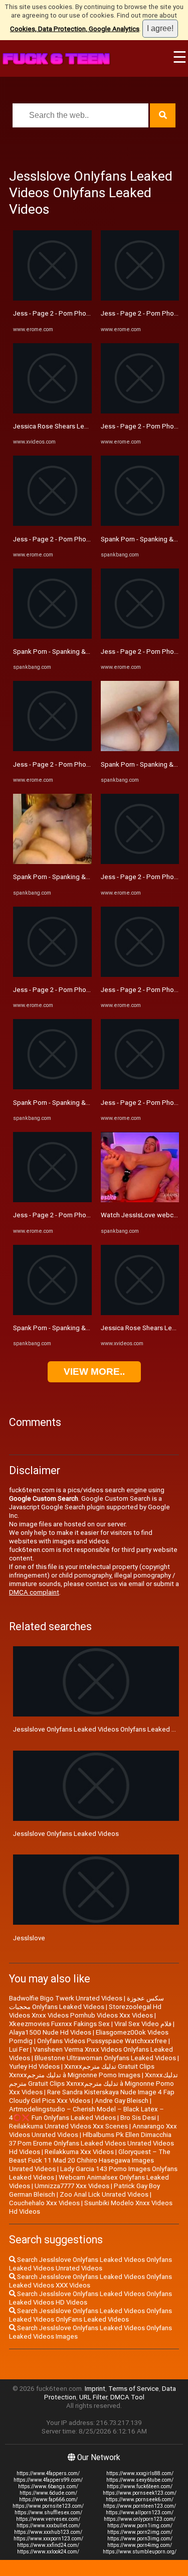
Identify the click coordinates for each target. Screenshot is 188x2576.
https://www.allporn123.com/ (140, 2513)
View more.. (94, 1372)
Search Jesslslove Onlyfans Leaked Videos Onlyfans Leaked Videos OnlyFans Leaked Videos (90, 2315)
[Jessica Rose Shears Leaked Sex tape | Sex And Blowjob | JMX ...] (52, 411)
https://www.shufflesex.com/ (48, 2513)
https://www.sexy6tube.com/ (140, 2480)
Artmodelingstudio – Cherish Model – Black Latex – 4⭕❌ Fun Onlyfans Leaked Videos (86, 2113)
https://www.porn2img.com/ (140, 2532)
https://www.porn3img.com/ (140, 2539)
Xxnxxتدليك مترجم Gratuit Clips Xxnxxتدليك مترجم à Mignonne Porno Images (82, 2071)
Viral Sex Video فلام (143, 2024)
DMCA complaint (34, 1592)
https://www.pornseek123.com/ (140, 2493)
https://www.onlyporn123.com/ (140, 2519)
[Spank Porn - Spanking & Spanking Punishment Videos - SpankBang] (52, 636)
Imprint (95, 2389)
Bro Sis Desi (138, 2118)
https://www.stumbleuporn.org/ (140, 2552)
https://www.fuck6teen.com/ (140, 2486)
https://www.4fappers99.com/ (48, 2480)
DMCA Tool (127, 2397)
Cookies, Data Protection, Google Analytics (75, 29)
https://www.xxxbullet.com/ (48, 2526)
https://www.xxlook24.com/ (48, 2552)
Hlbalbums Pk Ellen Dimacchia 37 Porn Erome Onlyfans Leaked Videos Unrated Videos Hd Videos (91, 2143)
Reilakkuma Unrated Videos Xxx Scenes (68, 2126)
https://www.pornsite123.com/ (48, 2506)
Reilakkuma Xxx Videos (79, 2152)
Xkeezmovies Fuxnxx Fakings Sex (59, 2024)
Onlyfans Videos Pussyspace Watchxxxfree (102, 2041)
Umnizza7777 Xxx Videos (72, 2186)
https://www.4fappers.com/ (48, 2473)
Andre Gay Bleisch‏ (122, 2101)
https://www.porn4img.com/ (140, 2545)
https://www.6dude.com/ (48, 2493)
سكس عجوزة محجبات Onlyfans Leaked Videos (86, 2002)
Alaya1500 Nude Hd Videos (50, 2032)
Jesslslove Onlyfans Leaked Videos (66, 1834)
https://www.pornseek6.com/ (140, 2499)
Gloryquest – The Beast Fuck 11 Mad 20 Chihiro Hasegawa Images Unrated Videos (90, 2160)
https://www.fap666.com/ (48, 2499)
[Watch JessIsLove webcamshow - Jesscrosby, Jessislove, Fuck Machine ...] (140, 1200)
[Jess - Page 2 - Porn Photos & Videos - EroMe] (52, 298)
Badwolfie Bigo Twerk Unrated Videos (66, 1998)
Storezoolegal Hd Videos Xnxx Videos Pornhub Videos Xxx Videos (85, 2011)
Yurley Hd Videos (34, 2066)
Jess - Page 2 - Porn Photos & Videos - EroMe (81, 313)
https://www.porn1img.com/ (140, 2526)
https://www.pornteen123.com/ (140, 2506)
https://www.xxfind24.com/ (48, 2545)
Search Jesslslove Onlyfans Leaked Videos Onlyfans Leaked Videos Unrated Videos (90, 2264)
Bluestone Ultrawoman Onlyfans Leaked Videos (105, 2058)
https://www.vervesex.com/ (48, 2519)
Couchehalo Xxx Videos (44, 2203)
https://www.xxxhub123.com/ (48, 2532)
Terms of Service (134, 2389)
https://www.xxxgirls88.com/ (140, 2473)
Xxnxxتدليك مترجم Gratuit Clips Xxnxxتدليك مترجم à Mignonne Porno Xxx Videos (93, 2084)
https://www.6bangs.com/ (48, 2486)
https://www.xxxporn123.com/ (48, 2539)
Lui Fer (19, 2049)
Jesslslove (29, 1938)
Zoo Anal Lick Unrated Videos (104, 2194)
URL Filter (93, 2397)
